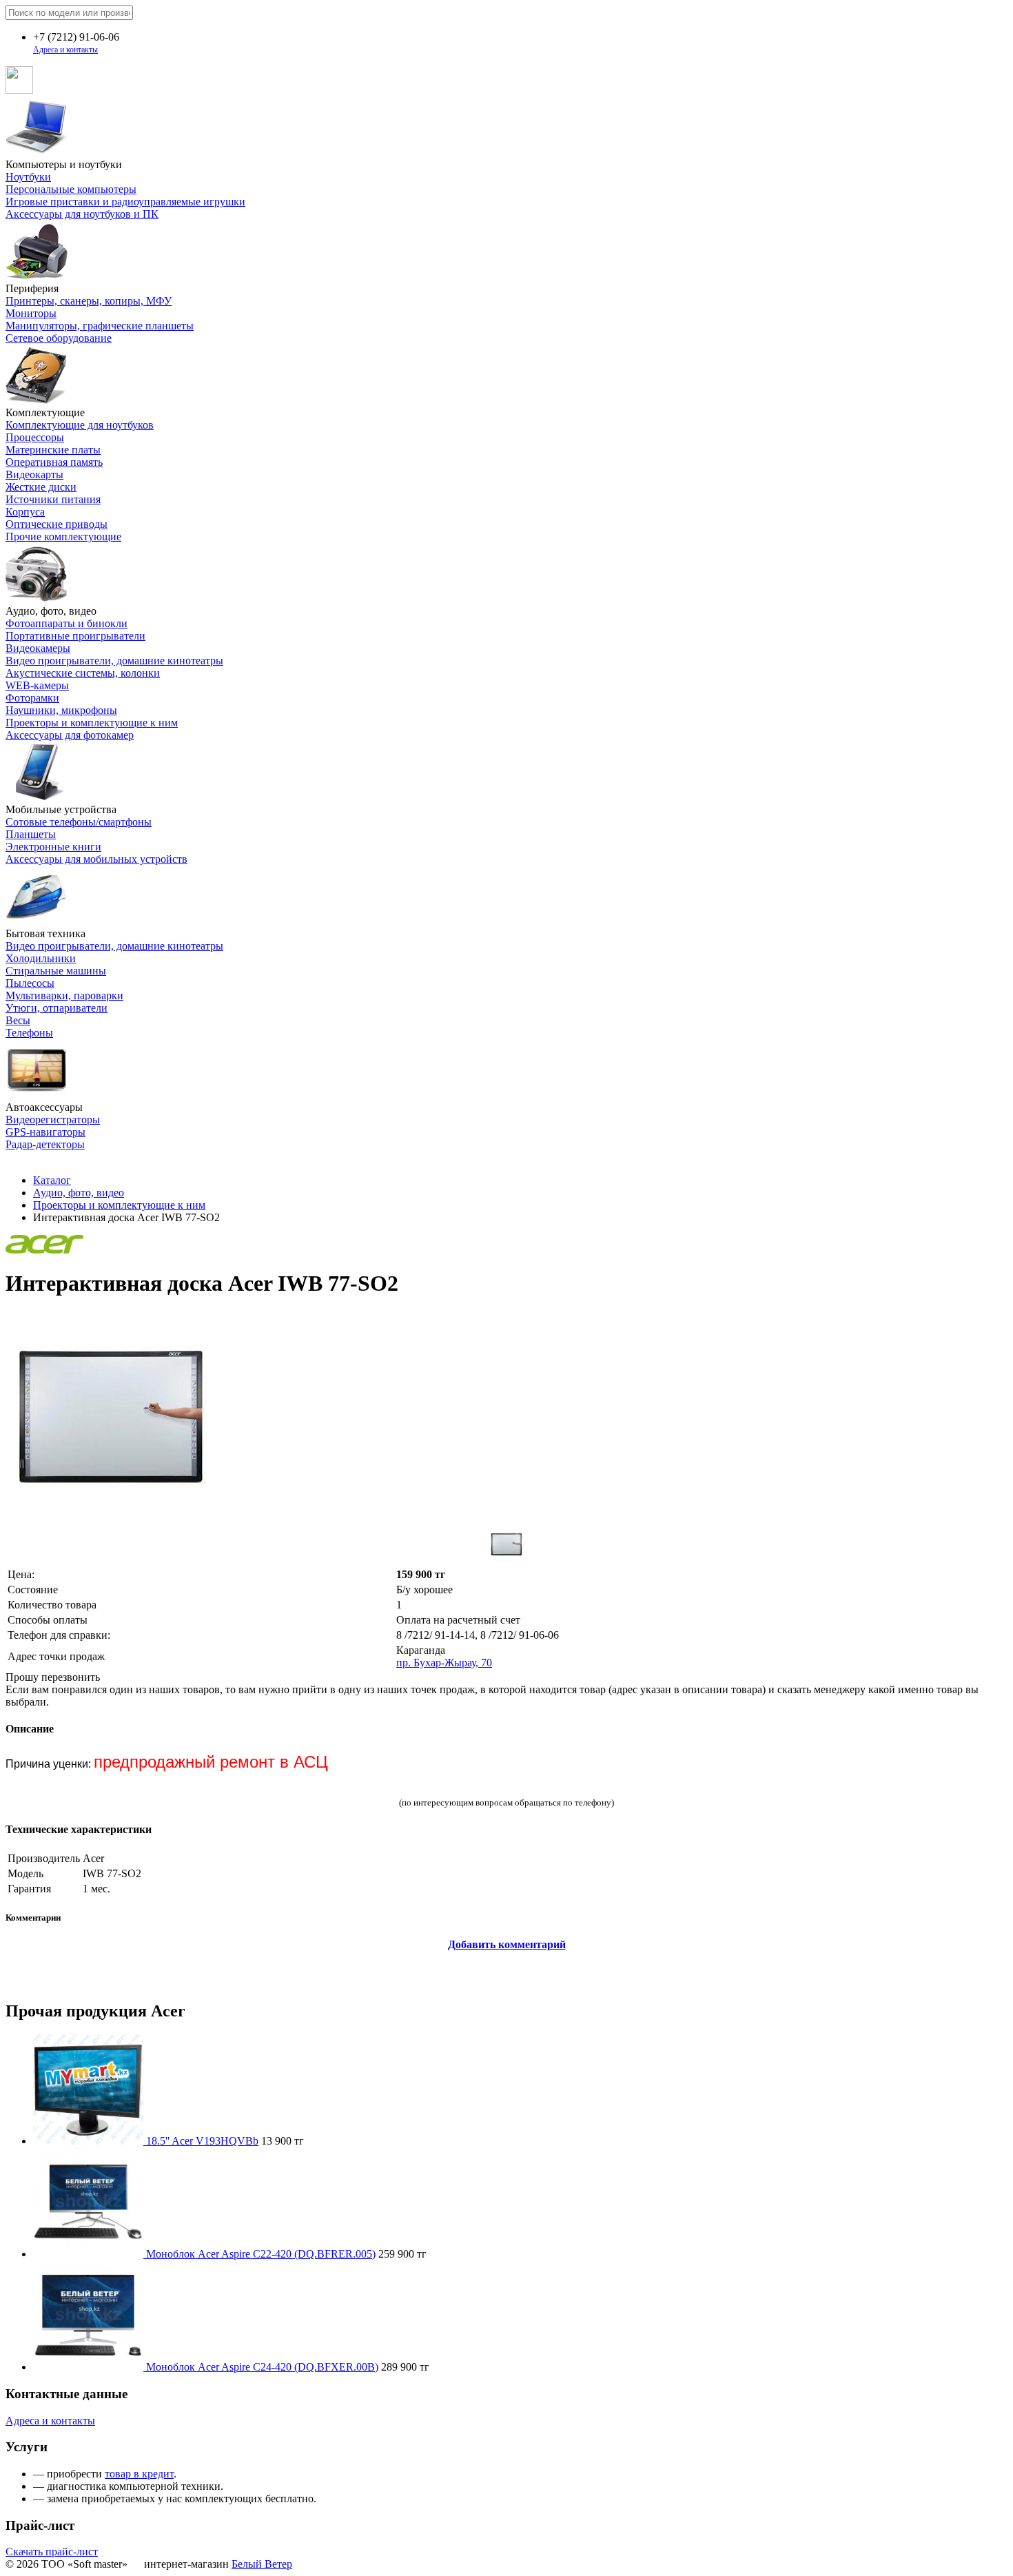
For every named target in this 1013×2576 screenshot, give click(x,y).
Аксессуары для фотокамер (70, 735)
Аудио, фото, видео (79, 1193)
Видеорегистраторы (53, 1120)
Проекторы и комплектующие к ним (92, 723)
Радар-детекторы (45, 1144)
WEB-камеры (37, 685)
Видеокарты (34, 474)
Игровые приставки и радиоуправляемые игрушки (125, 202)
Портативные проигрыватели (75, 636)
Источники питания (53, 499)
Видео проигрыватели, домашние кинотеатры (114, 661)
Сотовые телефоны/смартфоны (79, 822)
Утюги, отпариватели (57, 1008)
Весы (18, 1020)
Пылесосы (30, 983)
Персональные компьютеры (71, 189)
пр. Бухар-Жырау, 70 (444, 1663)
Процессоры (35, 437)
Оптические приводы (57, 524)
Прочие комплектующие (63, 536)
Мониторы (31, 313)
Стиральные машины (56, 971)
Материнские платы (53, 450)
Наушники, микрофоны (61, 710)
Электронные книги (53, 847)
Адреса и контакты (65, 50)
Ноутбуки (28, 177)
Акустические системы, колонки (83, 673)
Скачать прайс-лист (52, 2552)
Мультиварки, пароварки (64, 995)
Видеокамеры (38, 648)
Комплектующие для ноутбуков (80, 425)
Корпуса (25, 512)
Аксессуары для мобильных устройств (96, 859)
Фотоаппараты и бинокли (66, 623)
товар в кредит (139, 2474)
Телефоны (29, 1033)
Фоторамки (32, 698)
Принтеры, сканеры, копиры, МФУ (89, 301)
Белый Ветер (262, 2564)
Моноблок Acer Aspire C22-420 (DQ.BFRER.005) (261, 2254)
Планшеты (31, 834)
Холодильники (41, 958)
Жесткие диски (41, 487)
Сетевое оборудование (59, 338)
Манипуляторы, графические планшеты (100, 326)
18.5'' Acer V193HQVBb (202, 2141)
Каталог (52, 1180)
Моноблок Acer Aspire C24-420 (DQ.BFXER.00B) (262, 2367)
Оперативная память (54, 462)
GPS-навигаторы (45, 1132)
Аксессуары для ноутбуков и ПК (82, 214)
